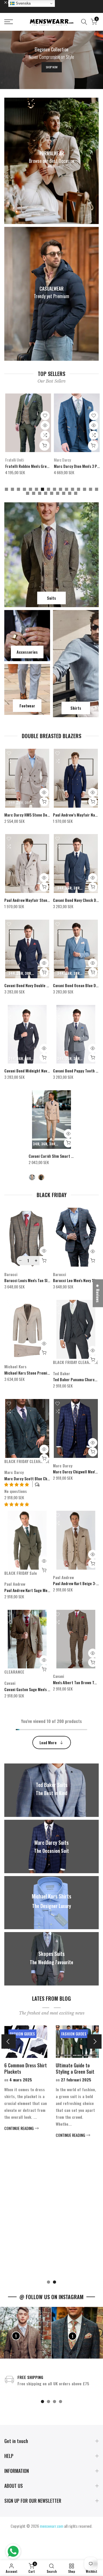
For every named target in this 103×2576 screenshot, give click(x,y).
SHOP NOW (52, 67)
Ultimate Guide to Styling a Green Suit (75, 2068)
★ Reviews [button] (98, 1293)
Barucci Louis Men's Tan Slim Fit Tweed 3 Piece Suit (47, 1280)
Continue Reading (19, 2128)
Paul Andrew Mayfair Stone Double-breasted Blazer (47, 900)
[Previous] (9, 2041)
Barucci (11, 1274)
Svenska (23, 3)
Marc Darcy (14, 460)
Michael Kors (15, 1366)
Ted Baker (62, 1373)
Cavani (10, 1683)
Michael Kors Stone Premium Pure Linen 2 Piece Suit (48, 1373)
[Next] (94, 2041)
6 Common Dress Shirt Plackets (26, 2068)
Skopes (59, 460)
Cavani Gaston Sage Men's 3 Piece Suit (36, 1689)
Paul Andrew (15, 1584)
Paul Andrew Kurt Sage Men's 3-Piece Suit (39, 1590)
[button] (17, 1504)
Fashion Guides (22, 2034)
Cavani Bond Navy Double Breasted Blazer (39, 985)
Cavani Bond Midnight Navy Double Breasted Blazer (47, 1071)
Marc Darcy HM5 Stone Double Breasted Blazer (43, 815)
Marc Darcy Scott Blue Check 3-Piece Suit (39, 1478)
